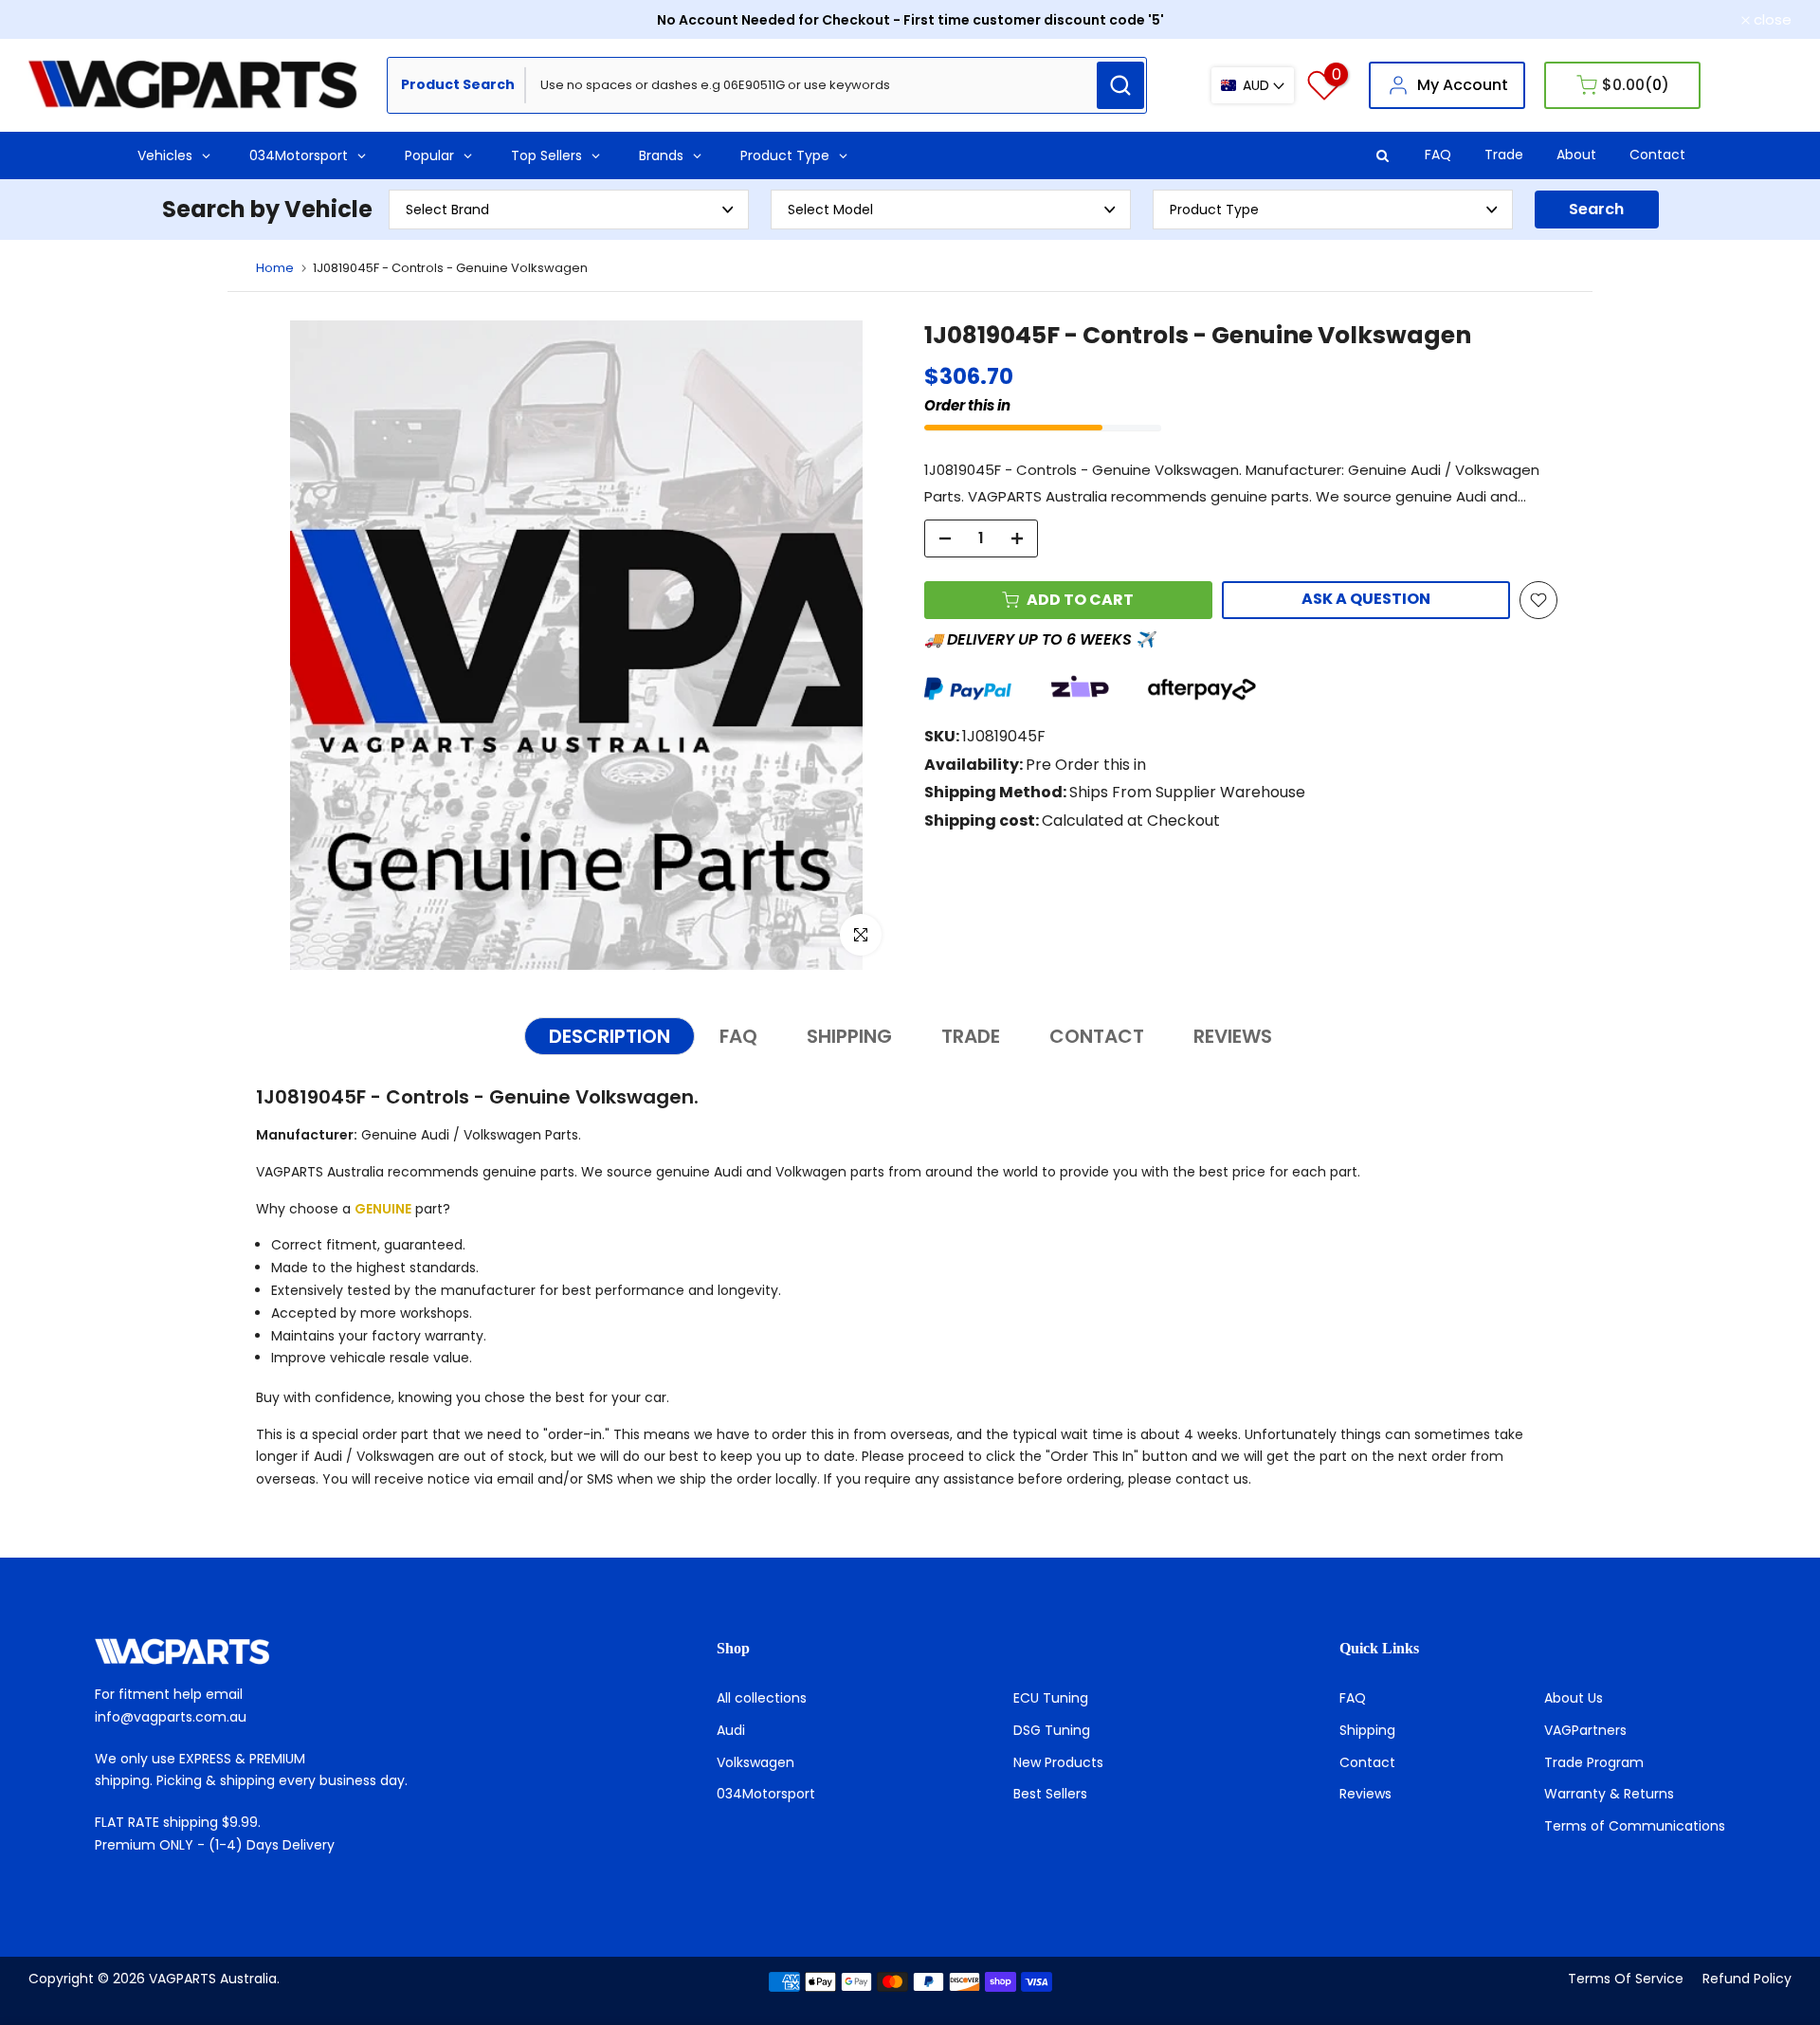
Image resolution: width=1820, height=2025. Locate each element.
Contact (1657, 155)
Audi (731, 1730)
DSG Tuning (1052, 1730)
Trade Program (1594, 1762)
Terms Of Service (1626, 1979)
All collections (762, 1698)
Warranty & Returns (1609, 1794)
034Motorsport (766, 1794)
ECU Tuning (1051, 1698)
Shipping (1367, 1730)
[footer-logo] (288, 1651)
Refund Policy (1747, 1979)
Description (610, 1036)
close (58, 19)
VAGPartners (1585, 1730)
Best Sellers (1050, 1794)
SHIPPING (849, 1036)
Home (275, 268)
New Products (1058, 1762)
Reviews (1365, 1794)
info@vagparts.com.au (171, 1717)
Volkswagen (755, 1762)
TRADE (971, 1036)
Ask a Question (1366, 599)
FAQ (1438, 155)
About (1576, 155)
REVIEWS (1233, 1036)
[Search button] (1120, 85)
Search (1596, 209)
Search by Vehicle (267, 209)
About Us (1574, 1698)
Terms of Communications (1635, 1826)
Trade (1504, 155)
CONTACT (1097, 1036)
